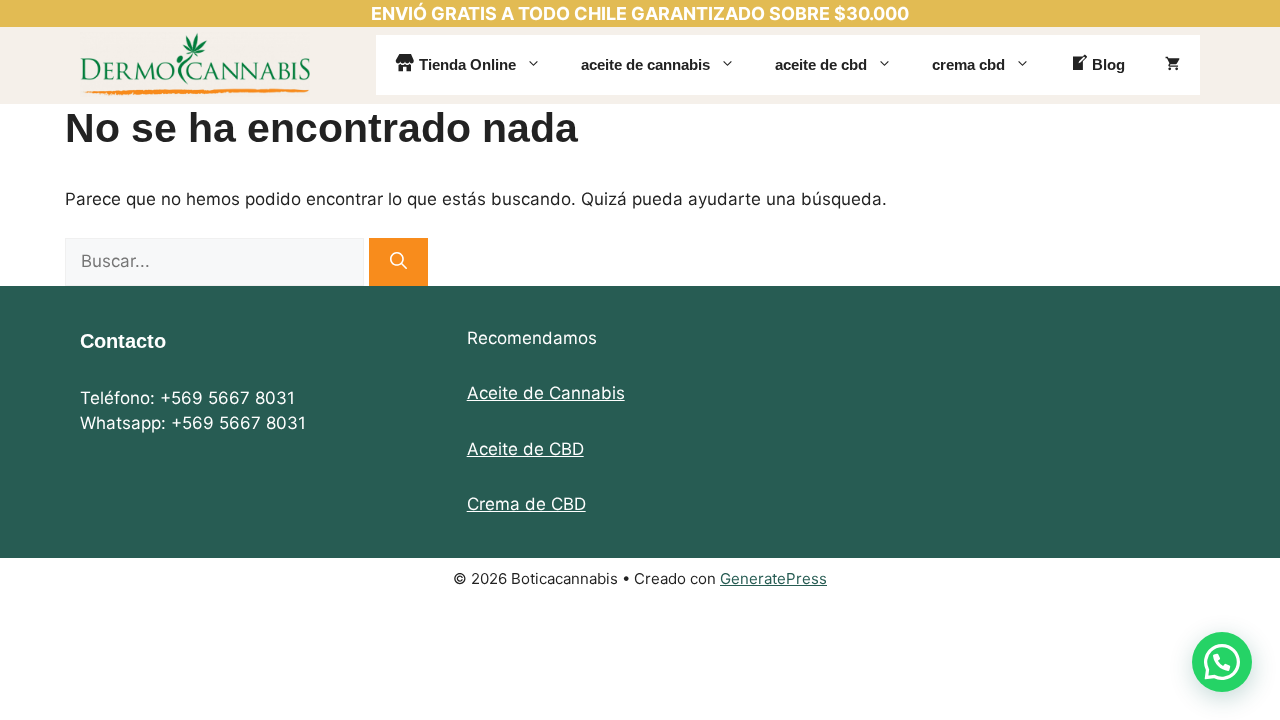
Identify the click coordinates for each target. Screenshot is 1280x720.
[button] (1222, 662)
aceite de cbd (821, 64)
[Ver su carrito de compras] (1172, 65)
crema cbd (968, 64)
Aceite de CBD (525, 449)
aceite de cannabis (645, 64)
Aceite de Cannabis (546, 393)
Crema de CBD (526, 504)
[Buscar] (398, 262)
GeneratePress (773, 578)
